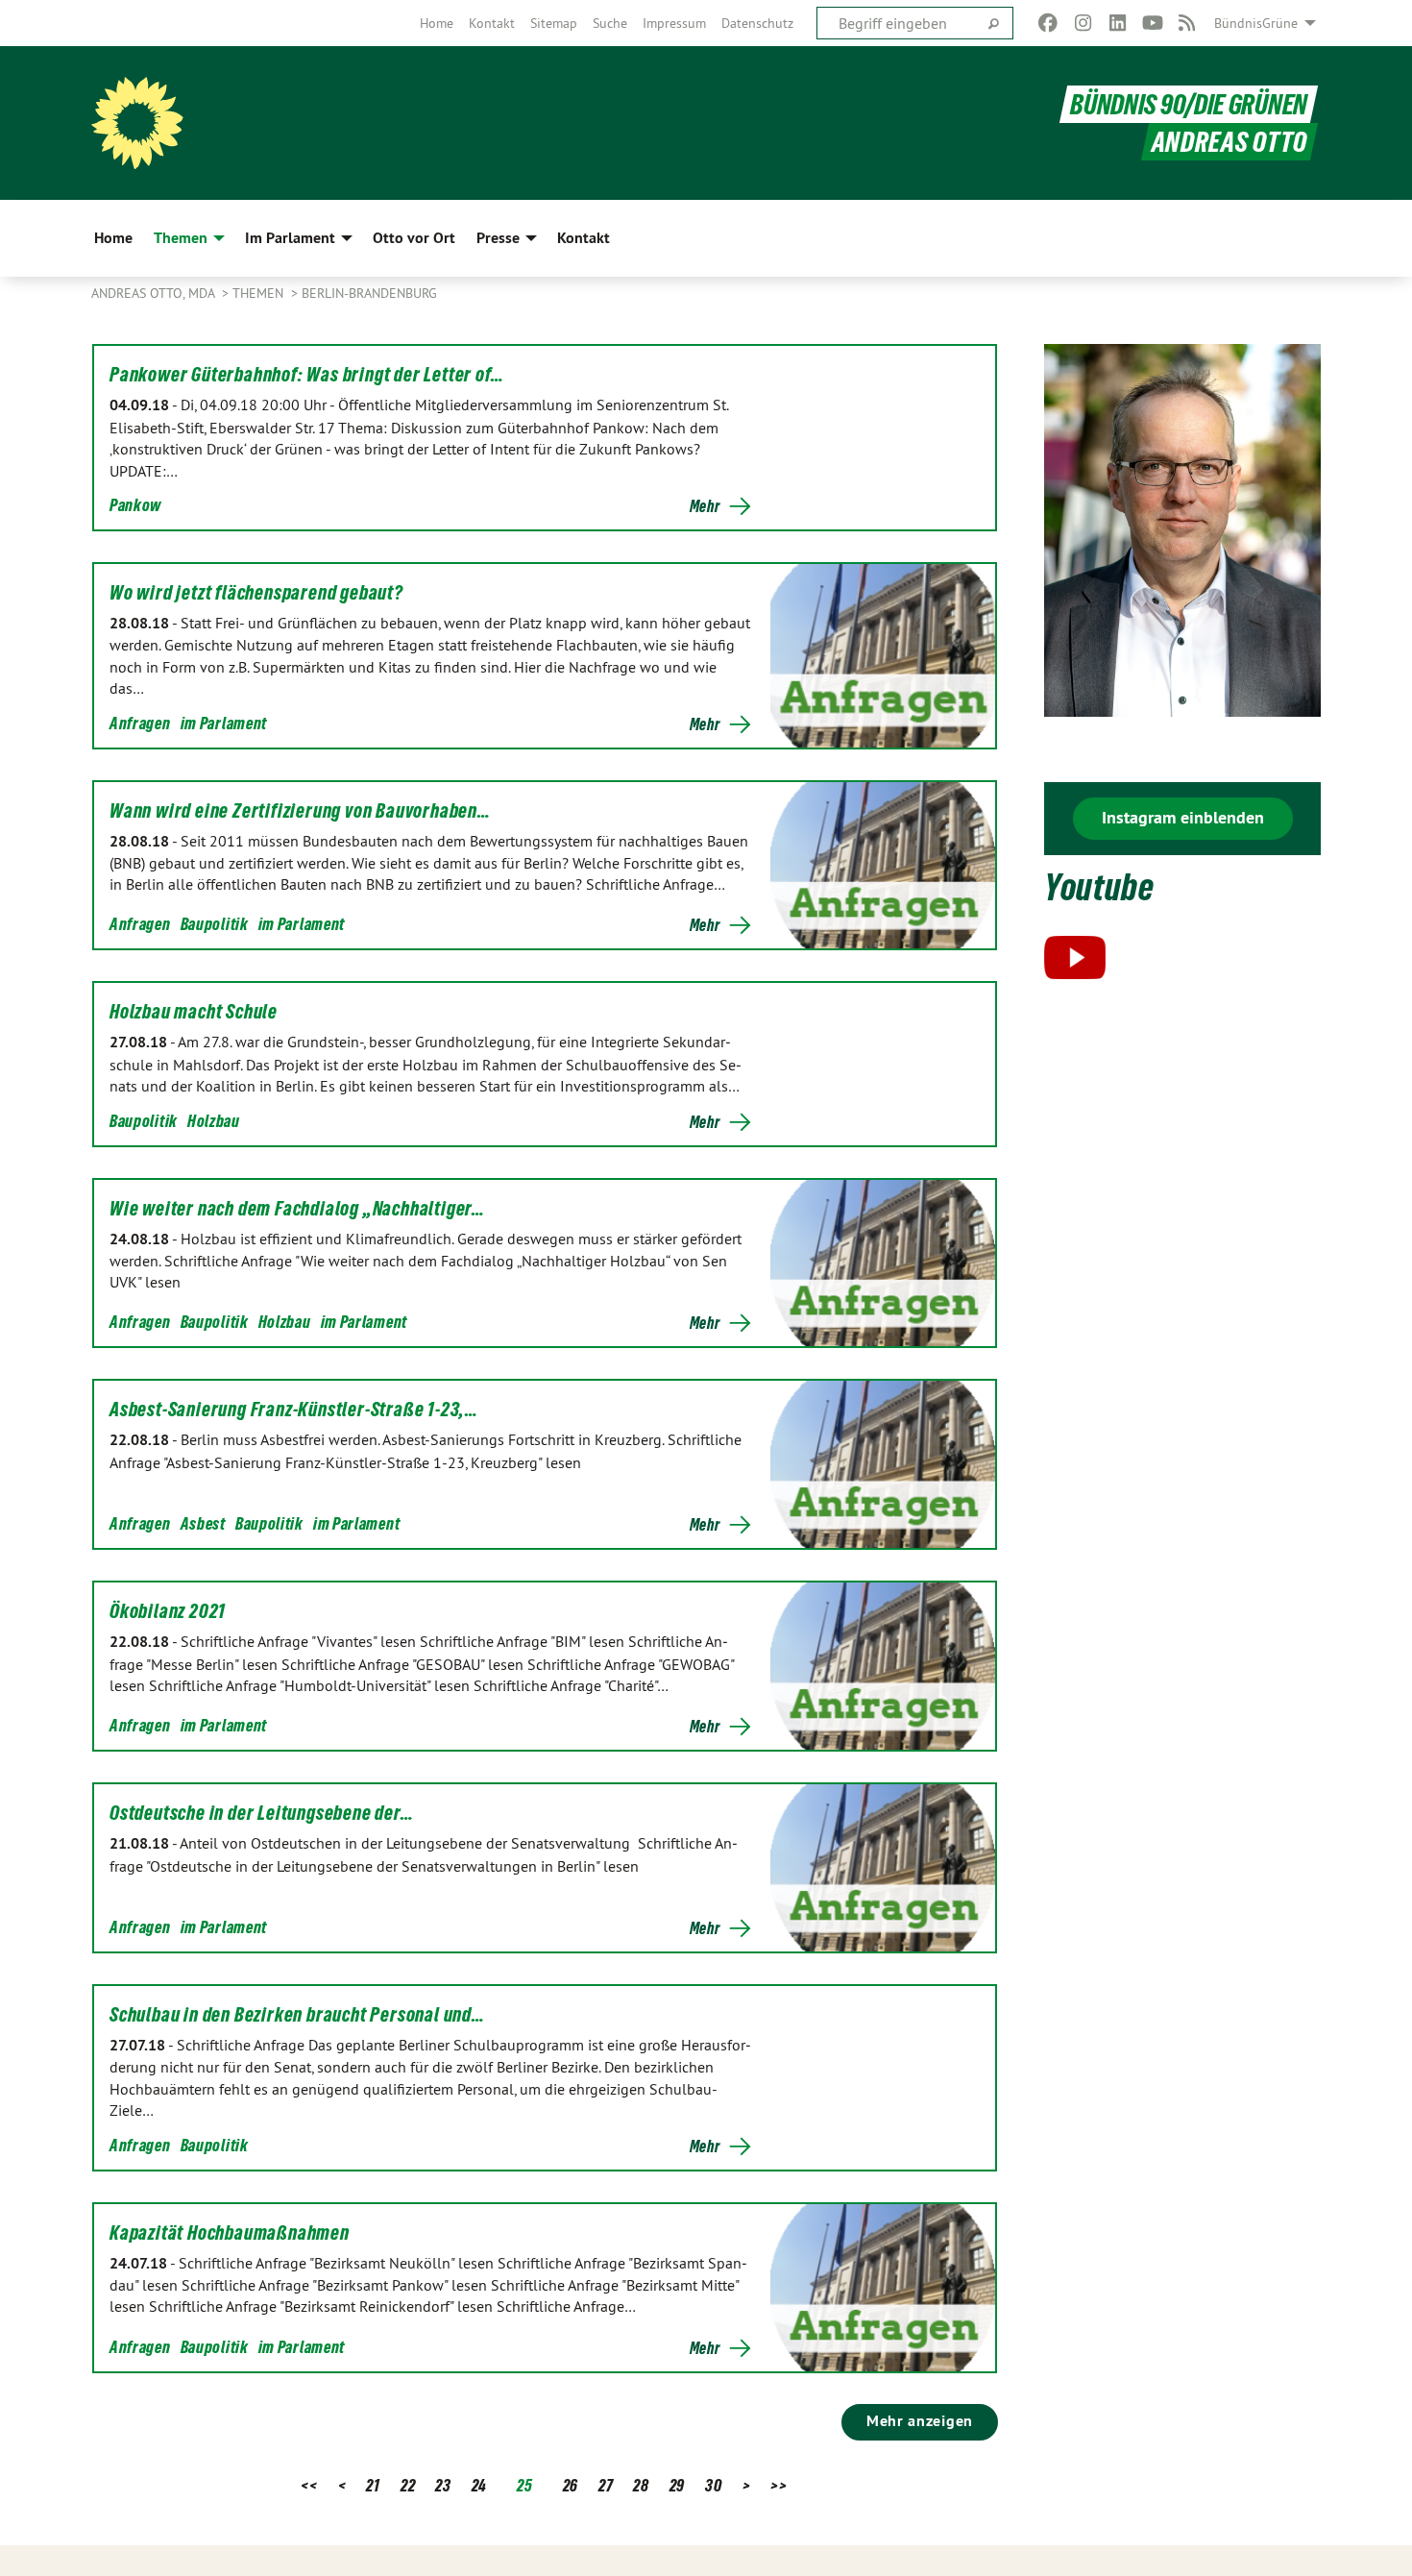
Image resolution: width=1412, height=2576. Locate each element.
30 (713, 2485)
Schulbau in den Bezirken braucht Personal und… (297, 2015)
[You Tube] (1152, 23)
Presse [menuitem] (498, 238)
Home (437, 23)
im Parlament (224, 723)
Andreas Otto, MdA (155, 293)
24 (479, 2485)
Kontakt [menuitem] (584, 238)
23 (443, 2485)
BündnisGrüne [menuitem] (1256, 23)
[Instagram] (1083, 23)
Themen (260, 293)
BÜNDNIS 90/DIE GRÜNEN (1189, 104)
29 (677, 2485)
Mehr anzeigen (920, 2421)
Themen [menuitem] (181, 238)
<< (309, 2485)
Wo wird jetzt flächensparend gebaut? (256, 593)
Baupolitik (215, 924)
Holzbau (214, 1121)
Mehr (705, 506)
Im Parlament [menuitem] (290, 238)
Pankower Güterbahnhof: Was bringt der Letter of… (306, 375)
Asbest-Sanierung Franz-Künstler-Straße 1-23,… (294, 1410)
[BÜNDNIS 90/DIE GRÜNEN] (137, 123)
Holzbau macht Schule (194, 1012)
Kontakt (492, 23)
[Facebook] (1048, 23)
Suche (610, 23)
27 (606, 2485)
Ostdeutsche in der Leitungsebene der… (262, 1813)
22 (408, 2485)
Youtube (1099, 887)
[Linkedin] (1118, 23)
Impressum (674, 23)
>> (779, 2485)
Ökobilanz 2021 (168, 1611)
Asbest (203, 1523)
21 (373, 2485)
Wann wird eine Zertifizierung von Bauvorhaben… (300, 811)
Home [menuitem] (113, 238)
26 (571, 2485)
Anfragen (140, 723)
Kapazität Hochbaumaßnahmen (230, 2233)
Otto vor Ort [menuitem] (414, 238)
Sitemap (554, 23)
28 (641, 2485)
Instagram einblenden (1183, 817)
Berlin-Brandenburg (369, 293)
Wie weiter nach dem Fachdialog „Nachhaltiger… (297, 1209)
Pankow (135, 505)
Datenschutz (757, 23)
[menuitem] (437, 23)
